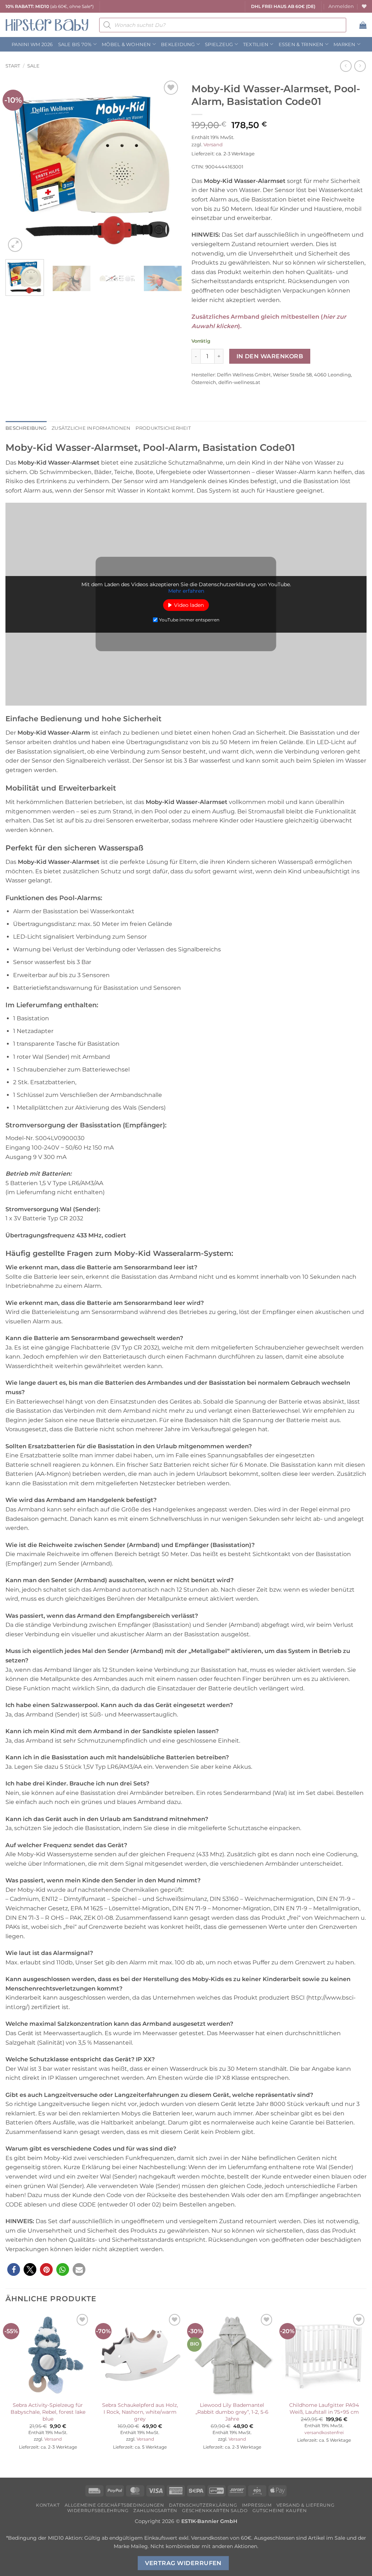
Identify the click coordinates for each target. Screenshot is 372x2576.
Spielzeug (219, 44)
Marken (345, 44)
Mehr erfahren (186, 591)
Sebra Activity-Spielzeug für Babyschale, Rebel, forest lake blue (48, 2412)
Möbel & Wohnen (126, 44)
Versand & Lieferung (306, 2505)
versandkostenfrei (324, 2433)
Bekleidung (178, 44)
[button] (341, 7)
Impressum (257, 2505)
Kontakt (48, 2505)
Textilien (256, 44)
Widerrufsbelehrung (98, 2510)
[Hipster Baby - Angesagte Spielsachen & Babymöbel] (47, 25)
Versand (213, 145)
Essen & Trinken (301, 44)
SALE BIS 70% (75, 44)
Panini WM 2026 (32, 44)
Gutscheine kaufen (280, 2510)
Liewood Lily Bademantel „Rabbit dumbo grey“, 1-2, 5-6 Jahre (232, 2412)
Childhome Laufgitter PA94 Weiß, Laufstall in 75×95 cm (324, 2408)
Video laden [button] (189, 605)
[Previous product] (360, 66)
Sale (33, 66)
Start (13, 66)
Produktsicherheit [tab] (163, 428)
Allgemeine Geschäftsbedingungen (114, 2505)
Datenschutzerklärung (203, 2505)
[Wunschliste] (364, 6)
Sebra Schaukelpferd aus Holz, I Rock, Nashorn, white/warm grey (140, 2412)
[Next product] (346, 66)
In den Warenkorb (270, 356)
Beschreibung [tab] (26, 428)
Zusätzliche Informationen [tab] (91, 428)
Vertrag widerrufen (183, 2563)
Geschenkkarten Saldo (215, 2510)
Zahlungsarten (155, 2510)
